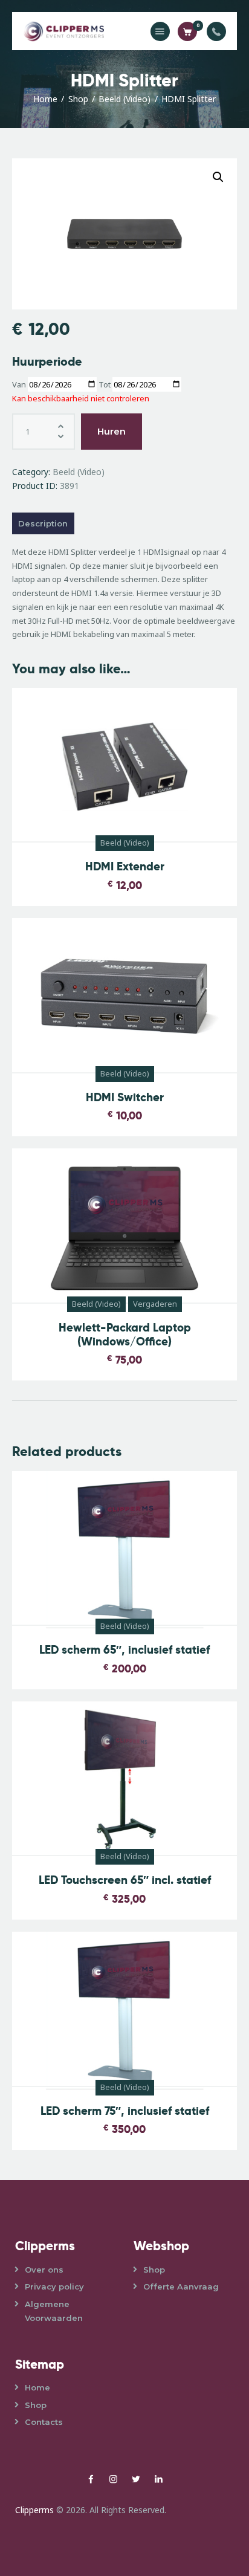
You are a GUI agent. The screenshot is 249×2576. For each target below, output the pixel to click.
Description (43, 523)
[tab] (124, 523)
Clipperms (34, 2510)
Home (45, 99)
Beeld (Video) (124, 99)
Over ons (44, 2270)
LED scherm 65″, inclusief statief (124, 1650)
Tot (105, 384)
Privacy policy (54, 2286)
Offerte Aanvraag (181, 2286)
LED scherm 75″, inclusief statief (125, 2112)
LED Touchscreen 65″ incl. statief (125, 1881)
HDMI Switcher (125, 1098)
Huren (112, 431)
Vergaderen (155, 1304)
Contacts (44, 2422)
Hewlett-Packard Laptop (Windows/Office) (125, 1335)
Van (19, 384)
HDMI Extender (125, 867)
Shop (78, 99)
